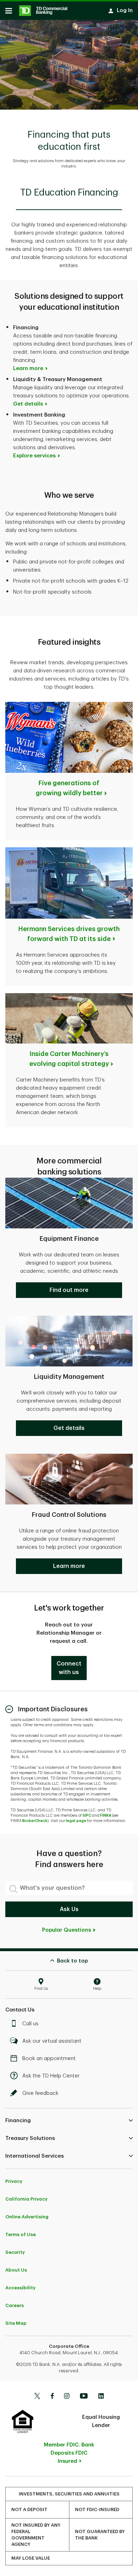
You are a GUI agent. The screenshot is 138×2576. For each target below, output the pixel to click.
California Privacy (26, 2199)
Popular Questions (67, 1930)
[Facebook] (52, 2397)
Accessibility (20, 2288)
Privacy (14, 2181)
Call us (30, 2024)
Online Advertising (27, 2217)
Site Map (16, 2323)
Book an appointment (49, 2058)
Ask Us (69, 1909)
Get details (28, 404)
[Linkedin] (101, 2397)
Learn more (28, 368)
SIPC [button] (87, 1815)
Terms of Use (21, 2234)
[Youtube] (84, 2397)
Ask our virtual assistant (52, 2041)
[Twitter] (37, 2397)
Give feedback (40, 2093)
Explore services (34, 456)
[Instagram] (67, 2397)
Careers (15, 2305)
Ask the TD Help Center (51, 2076)
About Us (16, 2270)
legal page (76, 1821)
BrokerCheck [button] (35, 1821)
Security (15, 2252)
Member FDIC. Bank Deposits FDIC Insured (69, 2453)
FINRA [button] (106, 1815)
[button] (69, 1290)
